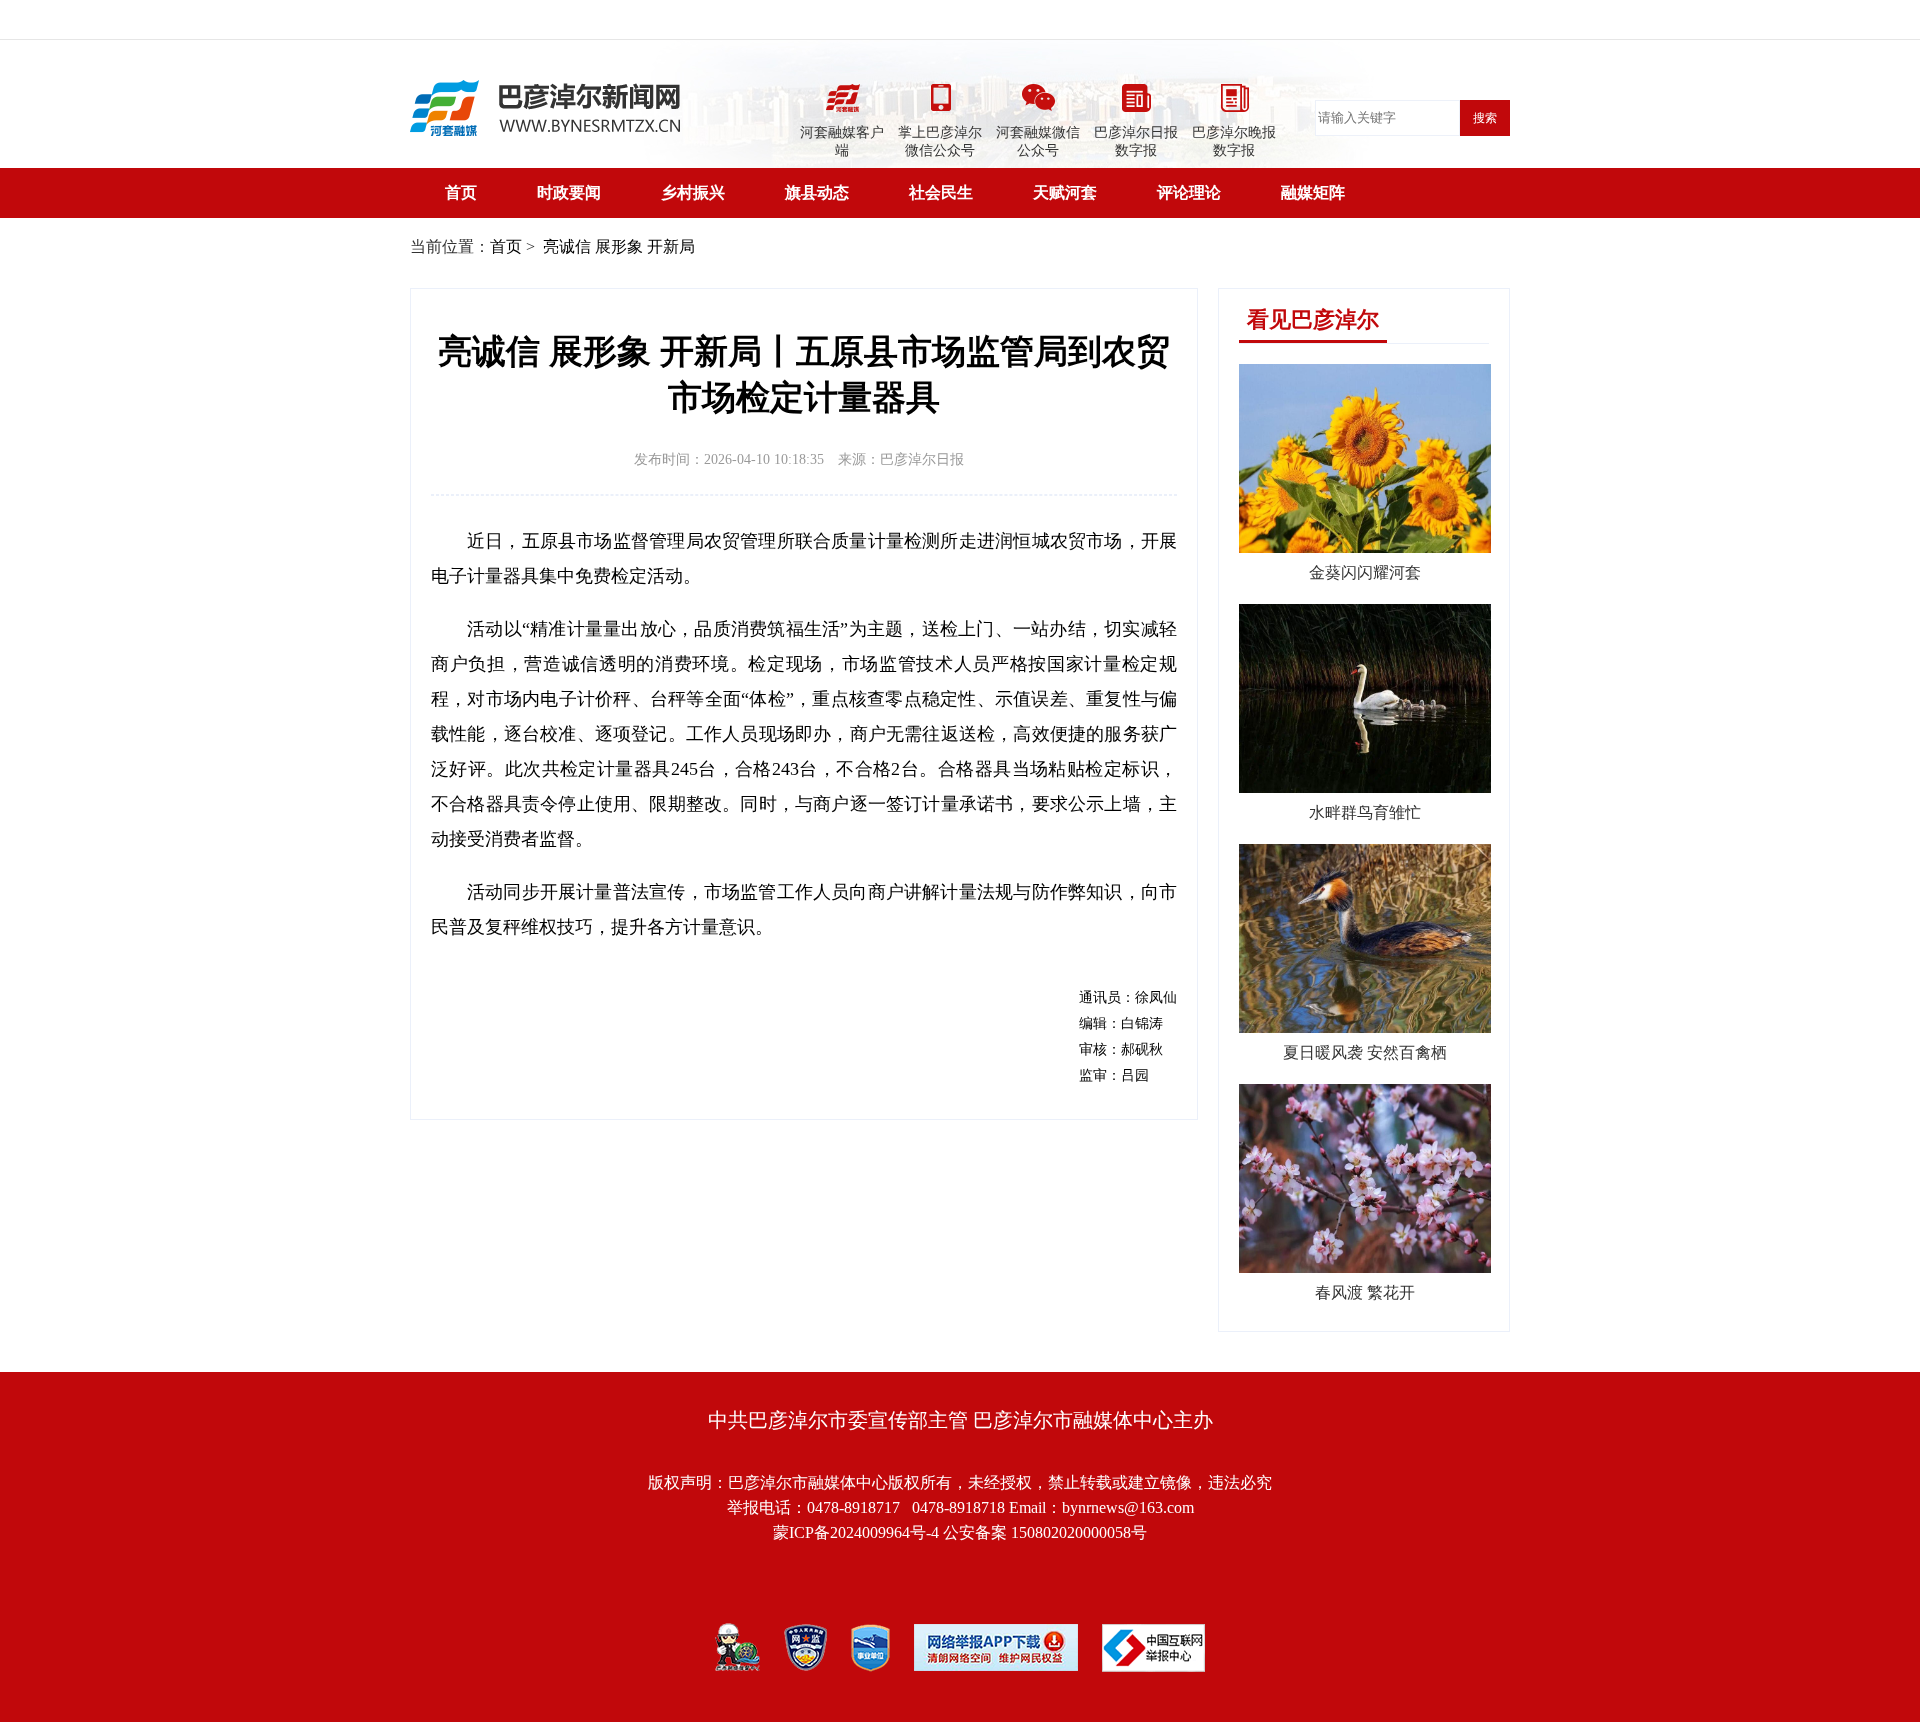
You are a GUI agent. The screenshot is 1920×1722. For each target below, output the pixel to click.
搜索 (1485, 118)
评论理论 (1189, 192)
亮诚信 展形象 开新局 (617, 246)
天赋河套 (1065, 192)
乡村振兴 (693, 192)
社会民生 (941, 192)
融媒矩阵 (1313, 192)
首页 (461, 192)
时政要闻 (569, 192)
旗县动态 (817, 192)
